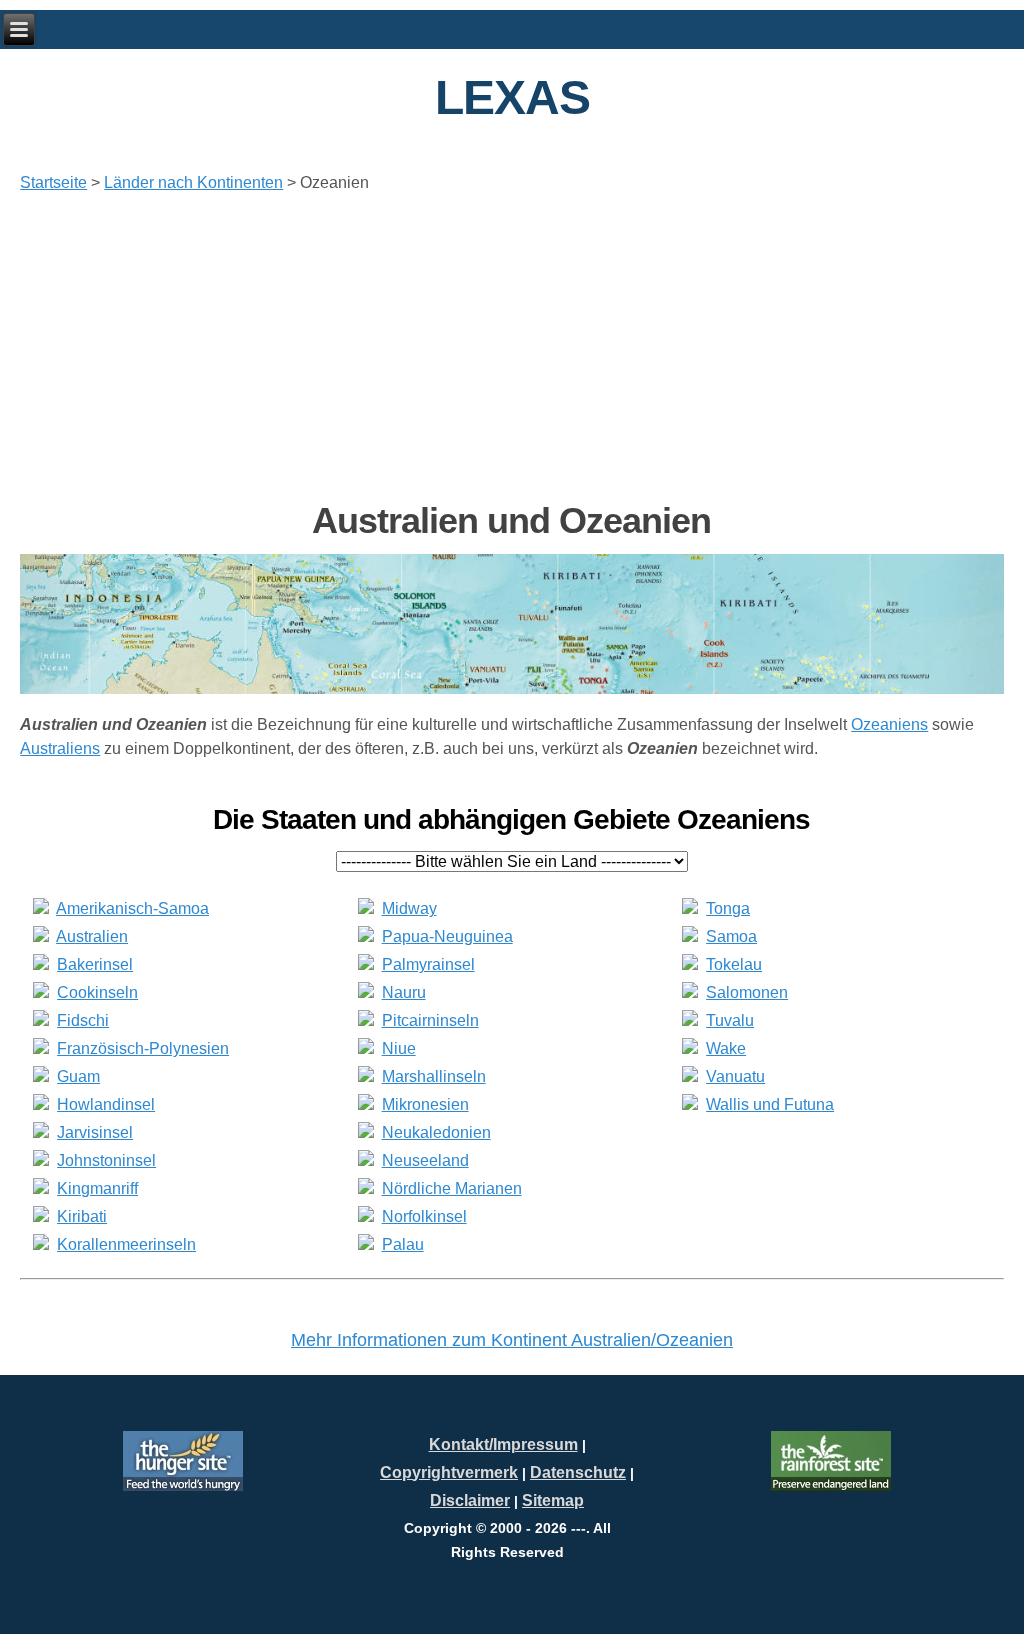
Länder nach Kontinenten (193, 182)
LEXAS (512, 97)
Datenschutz (578, 1472)
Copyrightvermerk (449, 1472)
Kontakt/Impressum (503, 1444)
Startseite (53, 182)
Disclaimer (470, 1500)
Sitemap (553, 1500)
